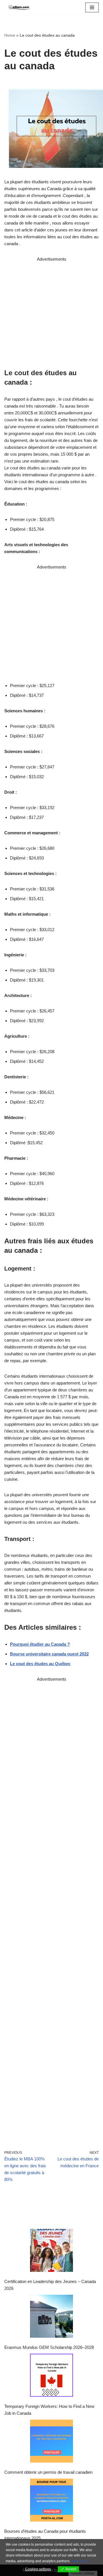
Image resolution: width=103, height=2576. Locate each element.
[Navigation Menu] (92, 7)
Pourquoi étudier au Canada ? (40, 1644)
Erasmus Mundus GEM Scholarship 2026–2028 (49, 2347)
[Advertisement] (51, 314)
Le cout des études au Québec (40, 1664)
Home (10, 35)
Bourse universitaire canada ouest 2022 (49, 1654)
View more (80, 2561)
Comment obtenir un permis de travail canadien (48, 2472)
